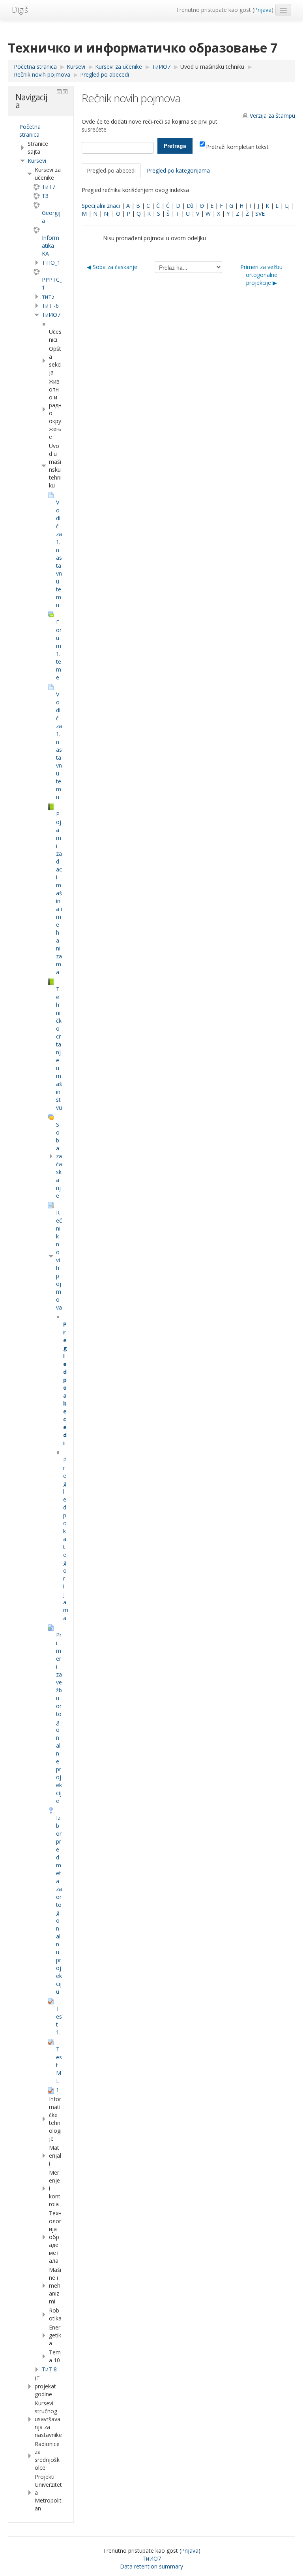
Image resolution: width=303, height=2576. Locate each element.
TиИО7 (51, 315)
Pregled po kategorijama (178, 170)
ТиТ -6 (50, 306)
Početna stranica (30, 131)
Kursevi (37, 161)
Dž (190, 206)
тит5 (48, 296)
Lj (287, 206)
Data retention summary (151, 2566)
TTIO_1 (51, 262)
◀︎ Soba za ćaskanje (112, 267)
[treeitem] (41, 131)
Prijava (263, 10)
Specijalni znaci (101, 206)
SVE (260, 214)
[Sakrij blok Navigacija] (59, 92)
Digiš (20, 10)
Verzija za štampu (272, 116)
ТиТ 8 (49, 2369)
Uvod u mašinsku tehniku (212, 67)
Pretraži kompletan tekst (237, 147)
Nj (107, 214)
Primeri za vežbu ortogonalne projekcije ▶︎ (261, 275)
